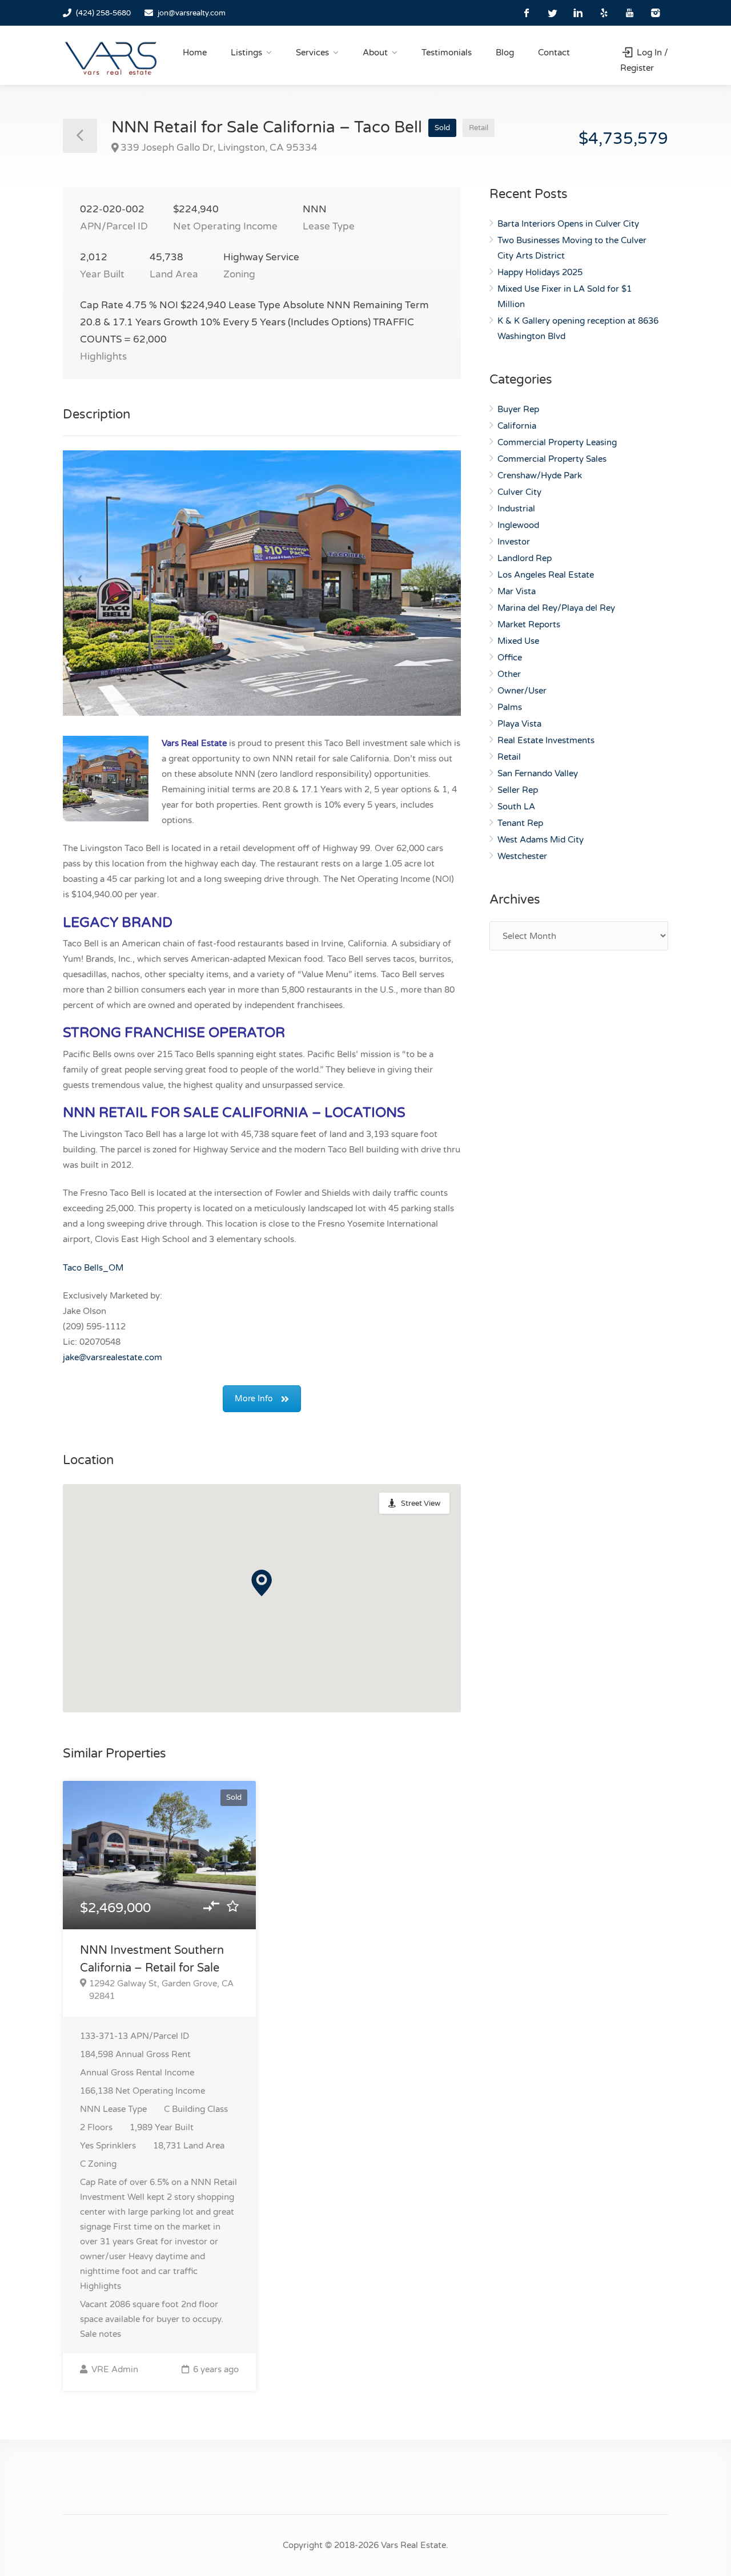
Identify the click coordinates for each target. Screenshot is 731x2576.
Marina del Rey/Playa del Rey (556, 608)
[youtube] (630, 13)
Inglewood (518, 525)
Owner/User (522, 691)
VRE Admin (114, 2369)
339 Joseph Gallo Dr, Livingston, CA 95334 (219, 148)
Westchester (522, 856)
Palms (510, 707)
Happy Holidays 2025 (540, 272)
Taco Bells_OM (93, 1268)
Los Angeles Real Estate (546, 575)
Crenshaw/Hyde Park (540, 475)
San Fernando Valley (538, 773)
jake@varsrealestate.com (113, 1357)
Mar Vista (517, 591)
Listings (246, 53)
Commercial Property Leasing (557, 442)
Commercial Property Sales (552, 459)
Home (195, 53)
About (375, 53)
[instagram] (655, 13)
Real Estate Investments (546, 740)
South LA (516, 807)
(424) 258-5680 (103, 13)
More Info (254, 1399)
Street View (421, 1503)
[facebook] (527, 13)
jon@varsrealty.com (192, 13)
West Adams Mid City (541, 840)
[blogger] (604, 13)
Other (509, 674)
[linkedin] (578, 13)
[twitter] (553, 13)
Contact (554, 53)
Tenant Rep (520, 823)
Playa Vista (519, 724)
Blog (505, 53)
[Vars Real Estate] (111, 58)
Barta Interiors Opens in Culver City (568, 224)
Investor (514, 542)
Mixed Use (518, 641)
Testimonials (447, 53)
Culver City (519, 492)
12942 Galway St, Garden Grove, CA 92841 (161, 1990)
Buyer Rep (518, 409)
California (517, 426)
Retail (509, 757)
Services (312, 53)
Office (510, 658)
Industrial (516, 509)
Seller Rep (518, 790)
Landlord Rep (525, 558)
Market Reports (529, 624)
